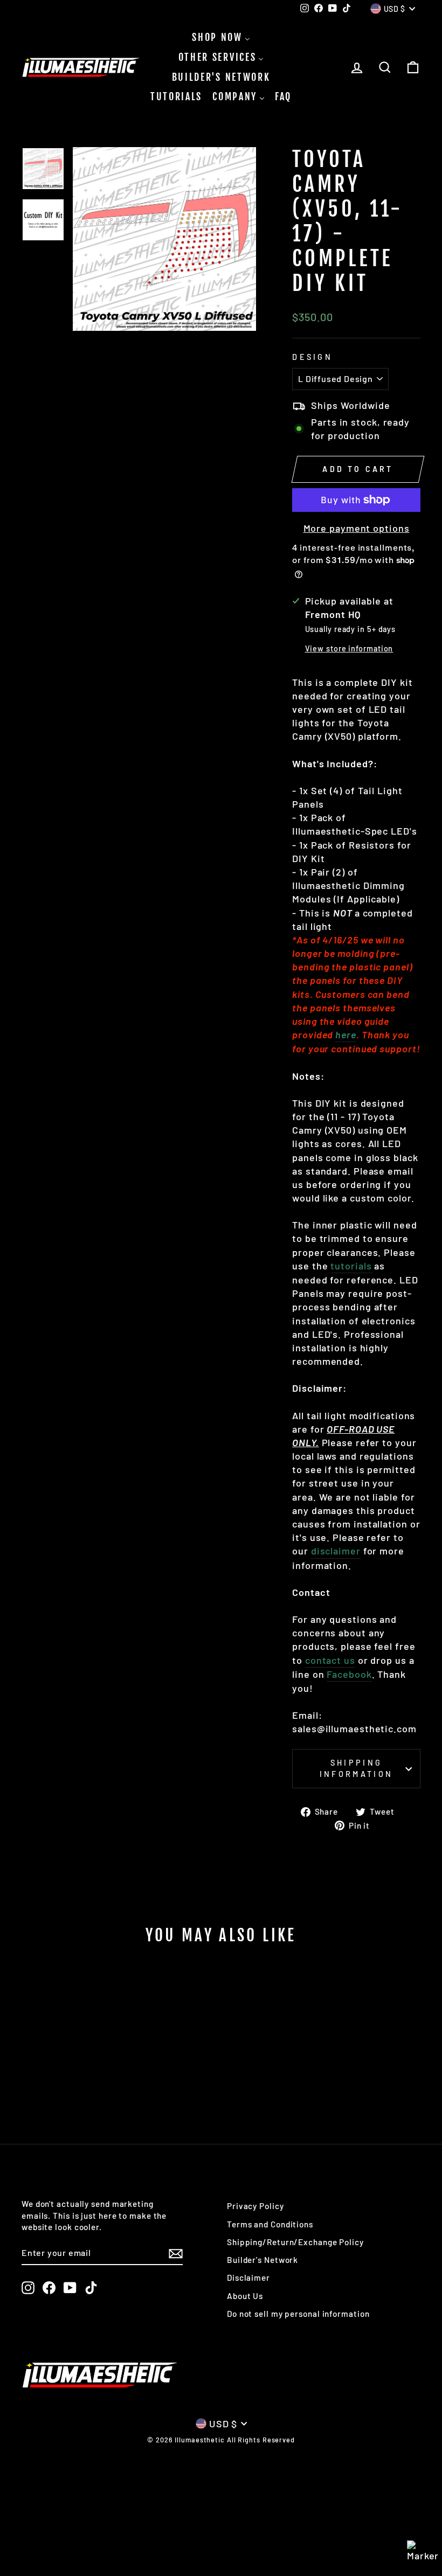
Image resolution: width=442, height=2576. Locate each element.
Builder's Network (263, 2260)
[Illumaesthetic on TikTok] (91, 2288)
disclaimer (336, 1551)
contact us (330, 1660)
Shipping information (357, 1768)
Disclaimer (248, 2278)
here (346, 1034)
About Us (245, 2296)
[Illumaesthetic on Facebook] (49, 2288)
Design (312, 357)
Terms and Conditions (270, 2224)
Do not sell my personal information (298, 2314)
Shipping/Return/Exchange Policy (295, 2242)
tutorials (351, 1266)
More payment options (357, 528)
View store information (349, 648)
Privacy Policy (255, 2206)
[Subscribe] (176, 2253)
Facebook (349, 1674)
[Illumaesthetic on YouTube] (70, 2288)
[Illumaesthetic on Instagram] (28, 2288)
